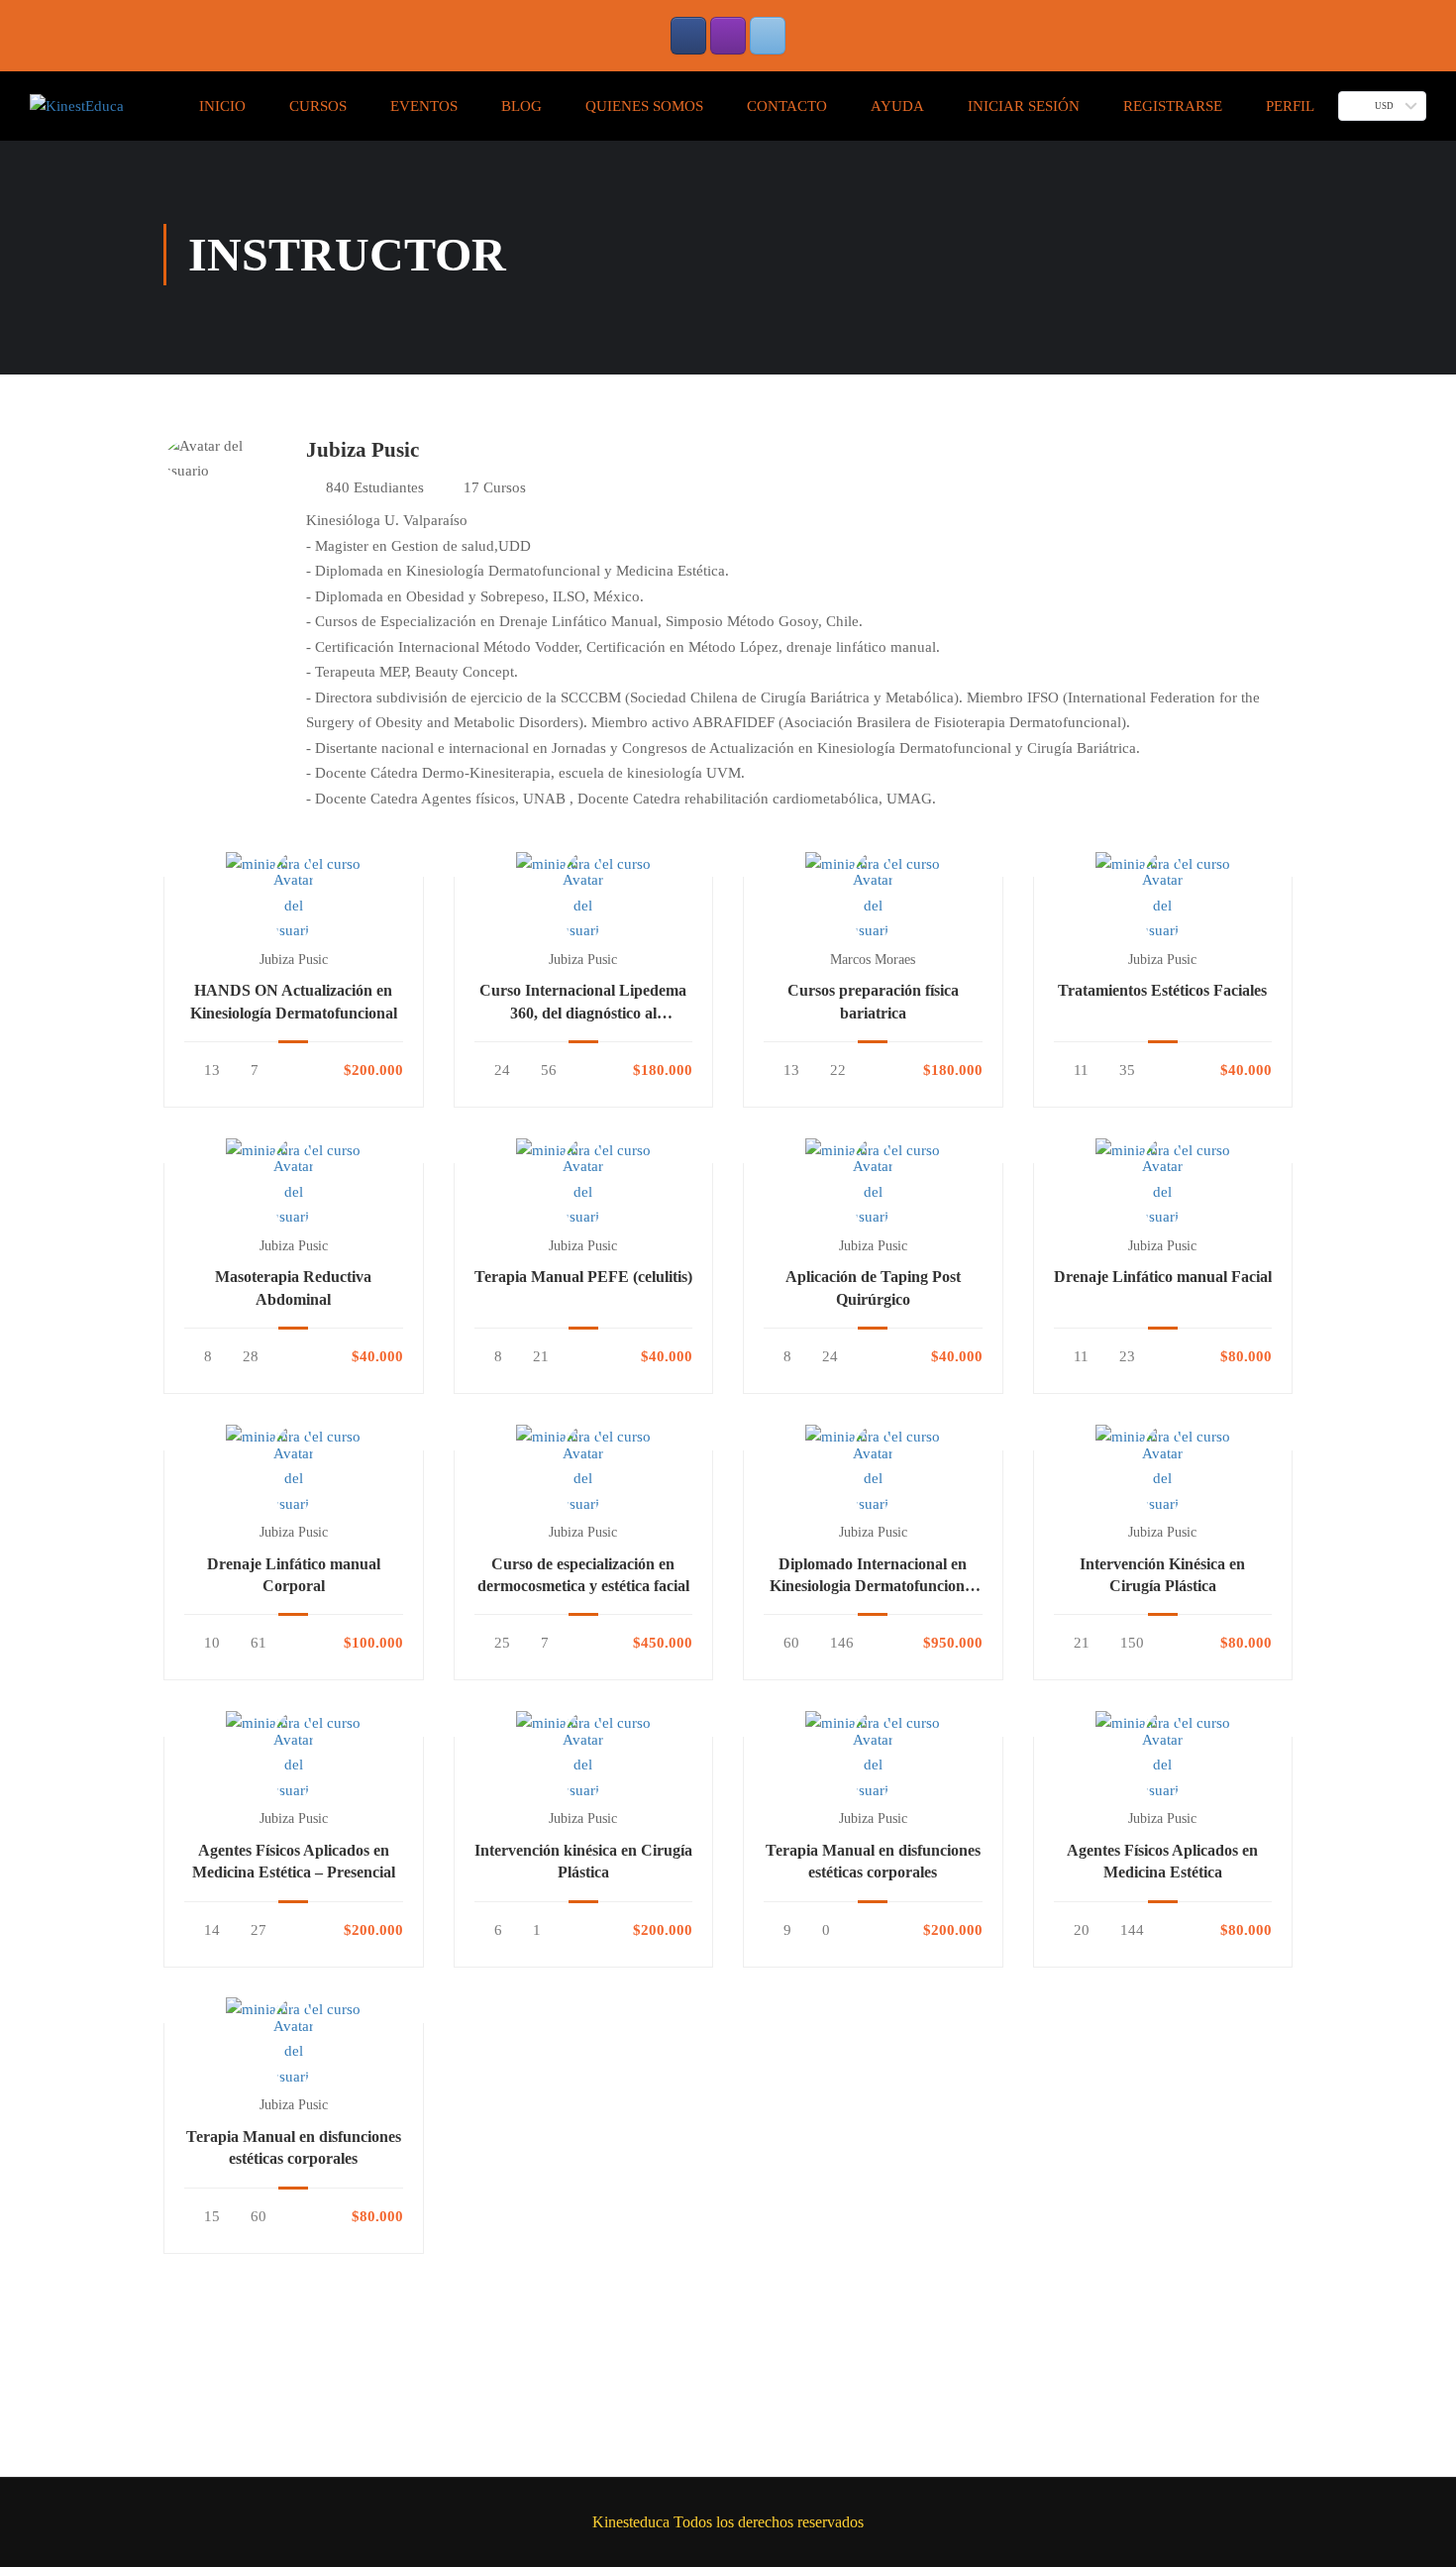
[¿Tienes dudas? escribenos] (768, 36)
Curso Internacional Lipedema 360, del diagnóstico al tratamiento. (583, 1003)
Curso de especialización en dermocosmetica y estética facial (583, 1575)
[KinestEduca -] (77, 106)
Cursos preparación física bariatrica (873, 1001)
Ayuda (897, 106)
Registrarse (1173, 106)
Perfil (1290, 106)
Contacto (787, 106)
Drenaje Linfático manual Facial (1163, 1277)
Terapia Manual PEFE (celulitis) (583, 1277)
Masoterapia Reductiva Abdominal (293, 1287)
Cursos (318, 106)
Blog (521, 106)
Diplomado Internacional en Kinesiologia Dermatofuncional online (873, 1577)
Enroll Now (293, 863)
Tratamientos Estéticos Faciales (1162, 990)
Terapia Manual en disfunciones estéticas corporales (873, 1861)
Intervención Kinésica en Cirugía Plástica (1162, 1575)
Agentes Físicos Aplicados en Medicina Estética (1162, 1861)
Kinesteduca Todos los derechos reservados (728, 2522)
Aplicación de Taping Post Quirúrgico (873, 1287)
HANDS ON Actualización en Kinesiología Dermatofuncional (294, 1001)
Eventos (424, 106)
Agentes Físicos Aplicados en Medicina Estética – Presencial (294, 1861)
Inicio (222, 106)
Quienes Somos (644, 106)
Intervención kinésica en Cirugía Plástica (583, 1861)
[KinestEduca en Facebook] (688, 36)
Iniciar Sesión (1024, 106)
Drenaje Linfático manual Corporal (294, 1575)
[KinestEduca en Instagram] (728, 36)
